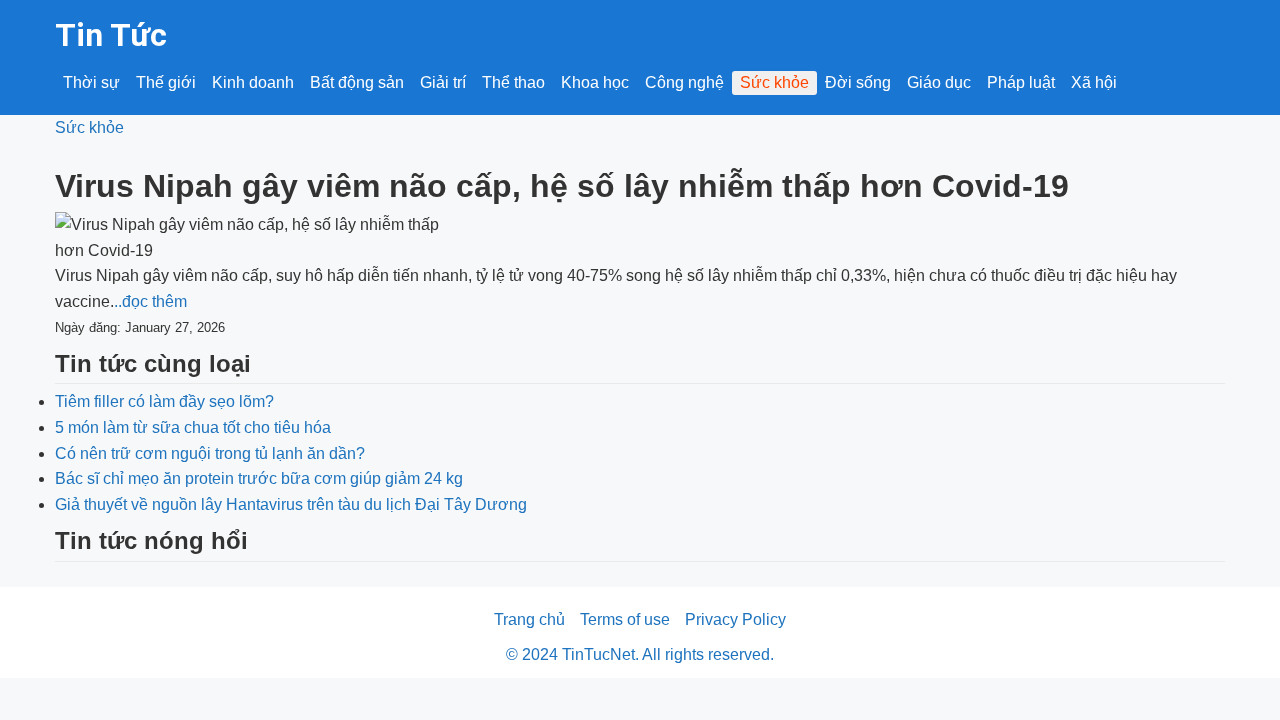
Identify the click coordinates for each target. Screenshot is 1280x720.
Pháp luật (1021, 82)
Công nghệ (684, 82)
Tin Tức (111, 35)
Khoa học (595, 82)
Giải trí (443, 82)
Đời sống (858, 82)
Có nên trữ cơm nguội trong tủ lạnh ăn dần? (210, 453)
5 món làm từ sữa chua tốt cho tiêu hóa (193, 427)
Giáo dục (939, 82)
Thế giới (166, 82)
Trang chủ (529, 619)
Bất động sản (357, 82)
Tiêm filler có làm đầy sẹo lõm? (164, 401)
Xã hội (1094, 82)
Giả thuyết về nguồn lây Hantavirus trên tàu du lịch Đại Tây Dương (291, 504)
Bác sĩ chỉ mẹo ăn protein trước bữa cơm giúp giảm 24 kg (259, 478)
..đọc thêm (150, 301)
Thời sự (91, 82)
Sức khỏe (774, 82)
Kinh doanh (253, 82)
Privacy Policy (735, 619)
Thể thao (513, 82)
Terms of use (625, 619)
